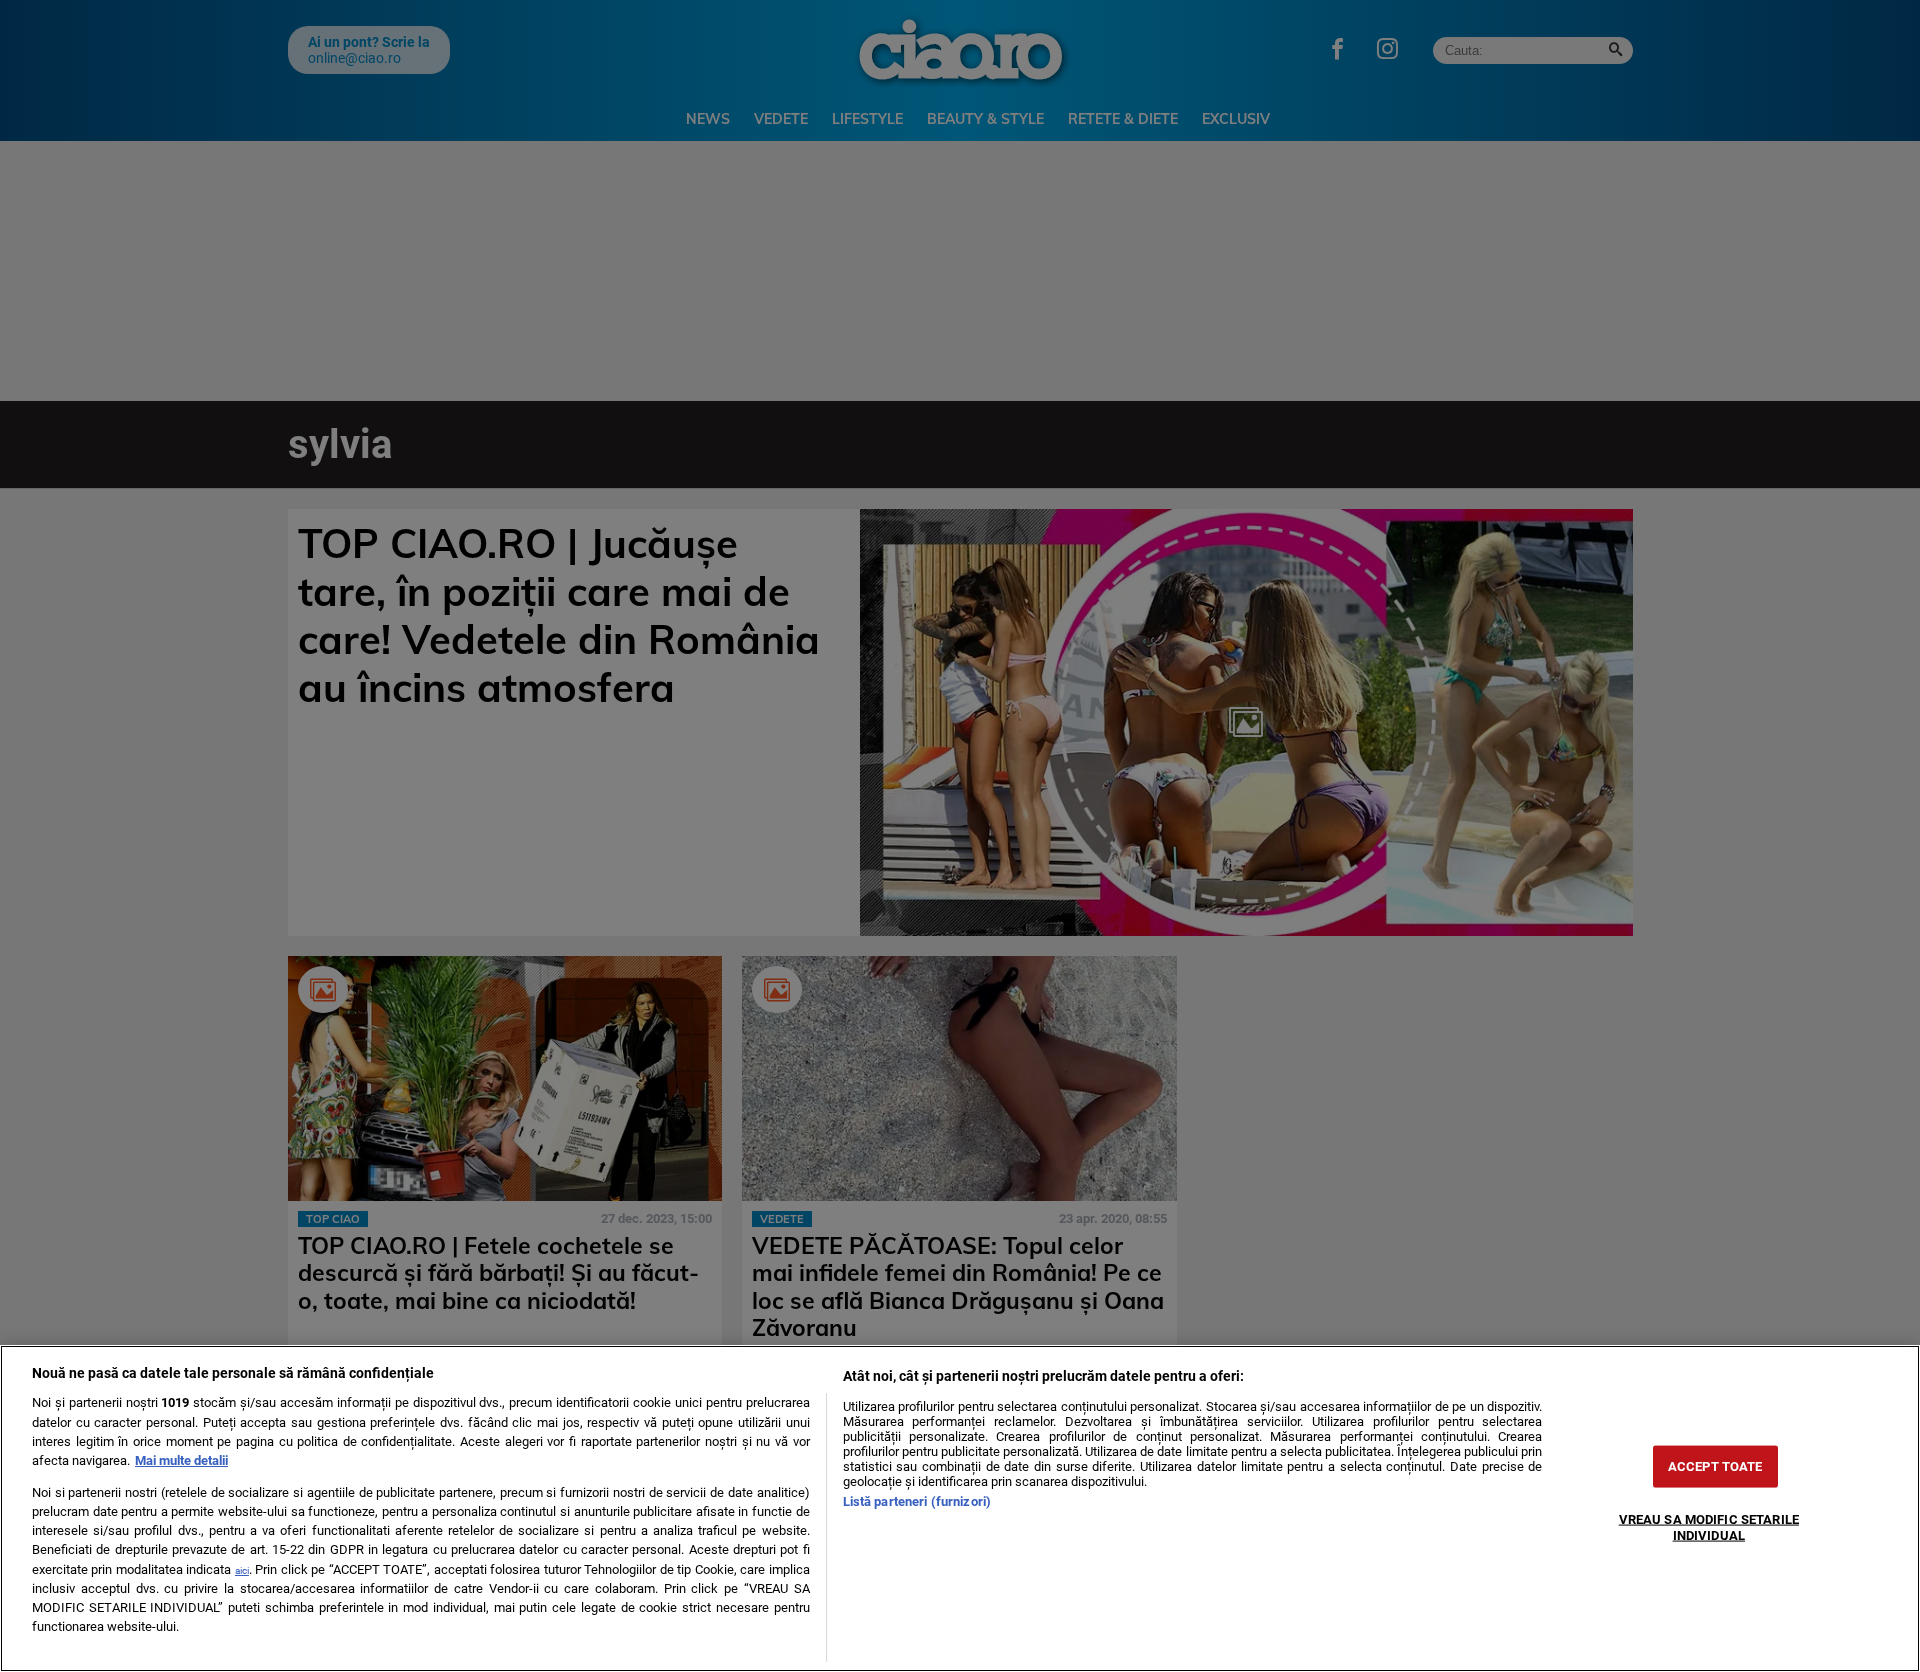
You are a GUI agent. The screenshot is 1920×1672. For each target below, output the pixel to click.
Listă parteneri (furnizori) (917, 1501)
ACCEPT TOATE (1715, 1466)
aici (242, 1570)
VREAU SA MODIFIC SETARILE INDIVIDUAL (1709, 1527)
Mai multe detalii (181, 1460)
